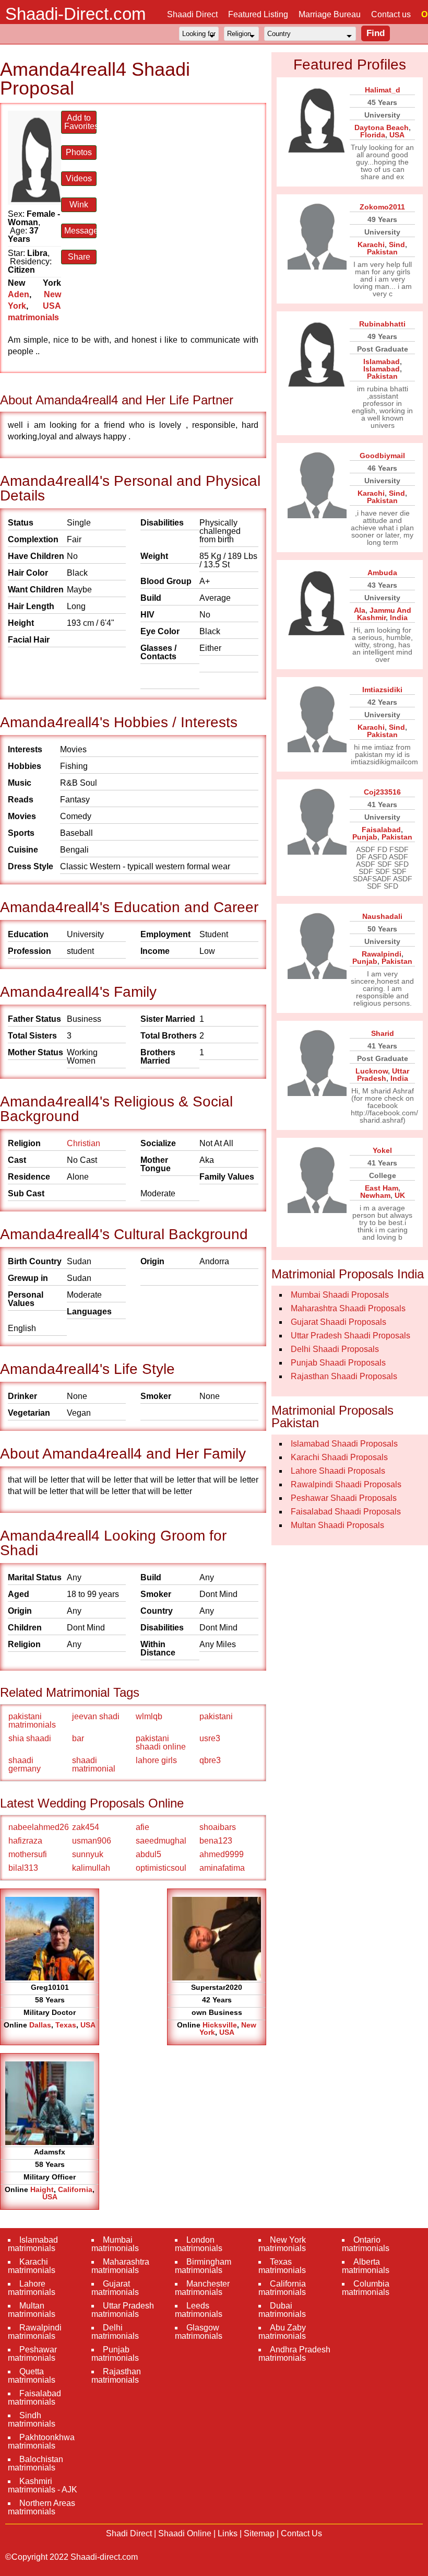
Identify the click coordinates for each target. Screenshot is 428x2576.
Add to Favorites (80, 122)
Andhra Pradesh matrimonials (294, 2354)
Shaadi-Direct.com (75, 14)
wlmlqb (149, 1716)
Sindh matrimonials (32, 2420)
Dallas (40, 2025)
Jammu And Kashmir (384, 614)
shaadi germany (25, 1764)
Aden (19, 294)
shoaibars (218, 1827)
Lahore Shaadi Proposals (338, 1471)
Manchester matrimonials (202, 2288)
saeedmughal (161, 1841)
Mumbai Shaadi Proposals (340, 1295)
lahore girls (156, 1760)
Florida (373, 135)
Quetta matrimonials (32, 2376)
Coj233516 (382, 792)
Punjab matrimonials (115, 2354)
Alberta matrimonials (366, 2266)
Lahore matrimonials (32, 2288)
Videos (79, 178)
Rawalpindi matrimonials (35, 2332)
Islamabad (382, 362)
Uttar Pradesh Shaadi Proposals (350, 1336)
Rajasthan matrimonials (116, 2376)
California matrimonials (282, 2288)
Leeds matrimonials (199, 2310)
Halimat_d (383, 90)
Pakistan (382, 252)
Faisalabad (381, 830)
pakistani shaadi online (161, 1742)
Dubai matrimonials (282, 2310)
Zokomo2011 (382, 207)
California (75, 2189)
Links (228, 2533)
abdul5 (148, 1854)
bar (78, 1738)
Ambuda (382, 573)
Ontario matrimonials (366, 2244)
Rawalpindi (382, 954)
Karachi (371, 244)
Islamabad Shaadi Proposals (344, 1444)
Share (79, 257)
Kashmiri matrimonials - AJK (43, 2485)
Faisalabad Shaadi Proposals (346, 1512)
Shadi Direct (129, 2533)
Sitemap (259, 2533)
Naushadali (382, 916)
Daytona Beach (382, 127)
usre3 (210, 1738)
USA (88, 2025)
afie (142, 1827)
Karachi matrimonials (32, 2266)
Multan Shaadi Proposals (337, 1525)
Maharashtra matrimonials (120, 2266)
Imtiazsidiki (382, 690)
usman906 (92, 1841)
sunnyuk (88, 1854)
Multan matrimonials (32, 2310)
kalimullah (91, 1868)
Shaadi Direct (192, 14)
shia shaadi (30, 1738)
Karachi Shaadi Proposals (339, 1457)
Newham (375, 1195)
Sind (397, 244)
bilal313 (23, 1868)
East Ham (382, 1188)
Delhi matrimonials (115, 2332)
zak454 (86, 1827)
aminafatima (222, 1868)
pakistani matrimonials (32, 1721)
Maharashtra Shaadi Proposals (348, 1308)
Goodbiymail (382, 456)
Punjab (365, 837)
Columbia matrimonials (366, 2288)
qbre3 (210, 1760)
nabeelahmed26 (39, 1827)
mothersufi (28, 1854)
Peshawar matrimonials (32, 2354)
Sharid (383, 1033)
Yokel (382, 1150)
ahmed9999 (222, 1854)
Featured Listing (258, 14)
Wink (79, 205)
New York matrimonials (282, 2244)
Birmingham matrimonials (203, 2266)
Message (80, 231)
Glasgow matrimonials (199, 2332)
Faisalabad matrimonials (34, 2398)
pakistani (216, 1716)
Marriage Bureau (330, 14)
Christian (84, 1143)
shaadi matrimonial (94, 1764)
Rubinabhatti (382, 324)
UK (400, 1195)
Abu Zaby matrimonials (282, 2332)
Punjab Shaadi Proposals (338, 1363)
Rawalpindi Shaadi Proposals (346, 1484)
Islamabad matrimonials (33, 2244)
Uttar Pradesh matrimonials (123, 2310)
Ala (360, 610)
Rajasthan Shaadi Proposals (344, 1376)
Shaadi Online (185, 2533)
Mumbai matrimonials (115, 2244)
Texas (66, 2025)
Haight (42, 2189)
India (399, 617)
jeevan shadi (96, 1716)
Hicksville (220, 2025)
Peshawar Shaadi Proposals (344, 1498)
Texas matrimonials (282, 2266)
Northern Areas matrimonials (41, 2507)
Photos (79, 152)
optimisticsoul (161, 1868)
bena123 (216, 1841)
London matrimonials (199, 2244)
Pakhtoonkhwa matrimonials (41, 2441)
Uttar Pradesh (383, 1075)
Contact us (391, 14)
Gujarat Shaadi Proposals (338, 1322)
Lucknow (372, 1071)
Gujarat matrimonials (115, 2288)
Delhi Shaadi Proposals (335, 1349)
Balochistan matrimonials (35, 2463)
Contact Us (301, 2533)
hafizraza (25, 1841)
